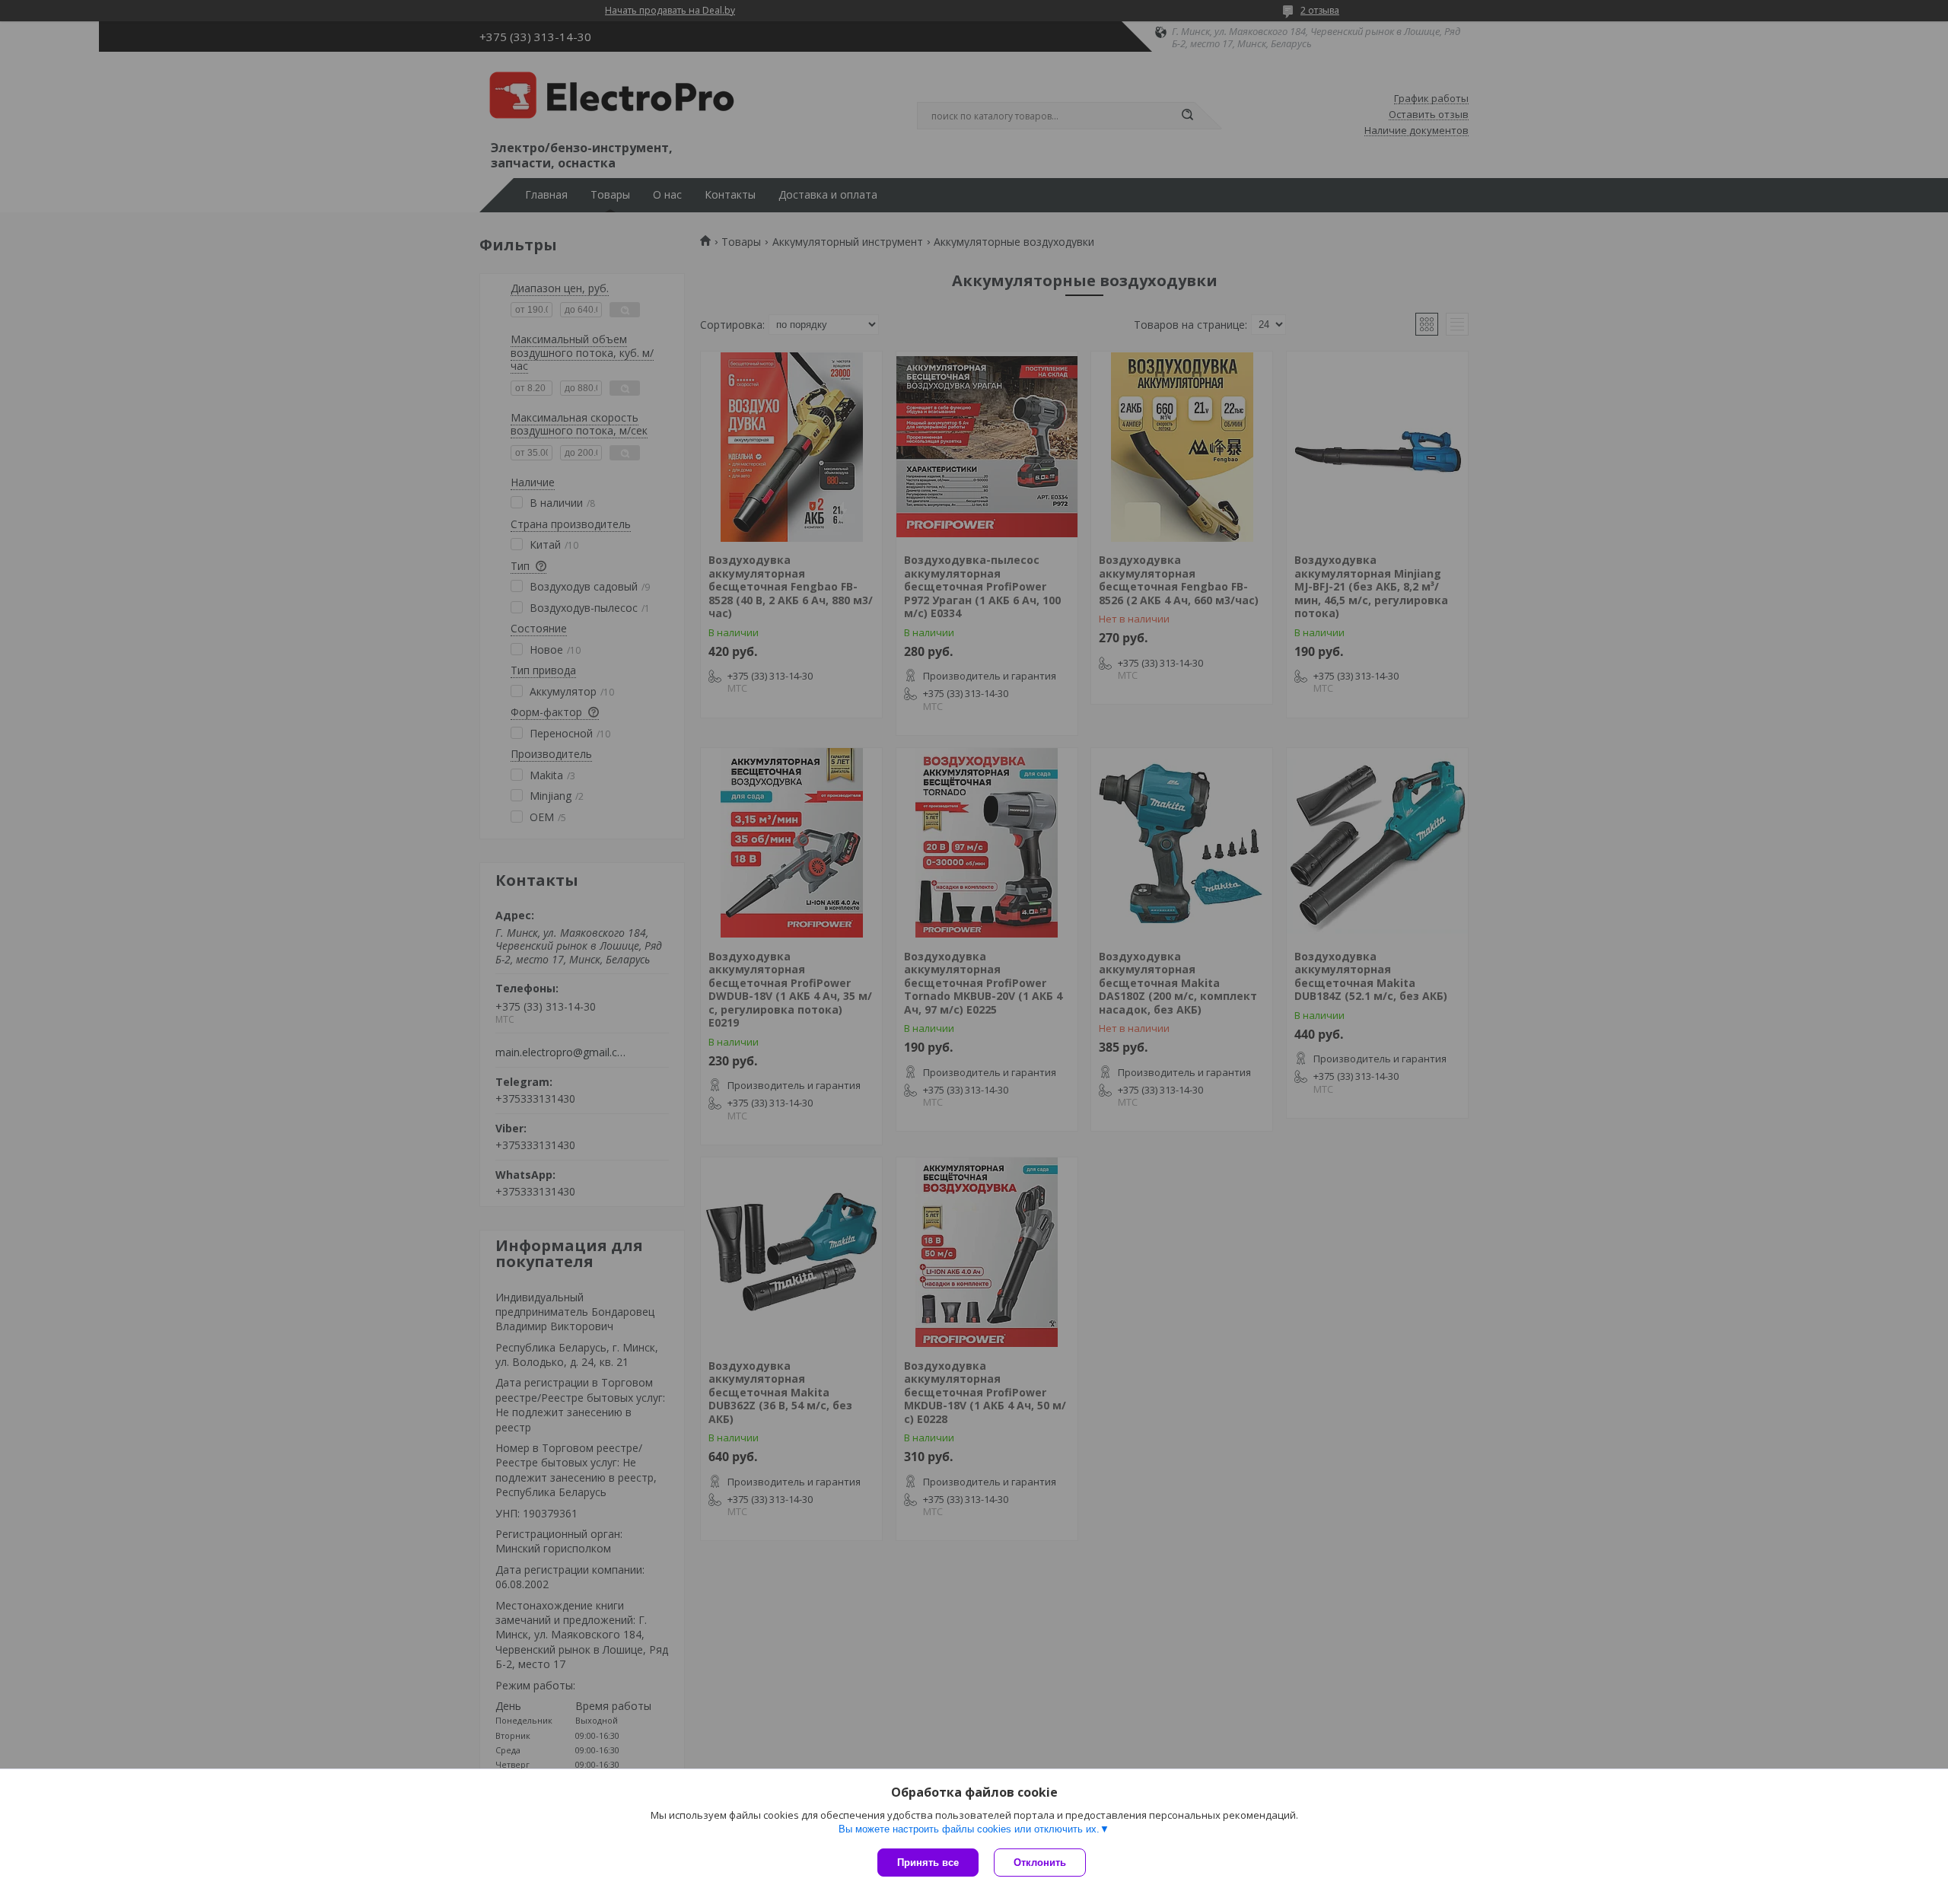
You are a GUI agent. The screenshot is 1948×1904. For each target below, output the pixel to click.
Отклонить (1040, 1863)
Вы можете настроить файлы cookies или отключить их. (969, 1829)
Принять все (928, 1863)
